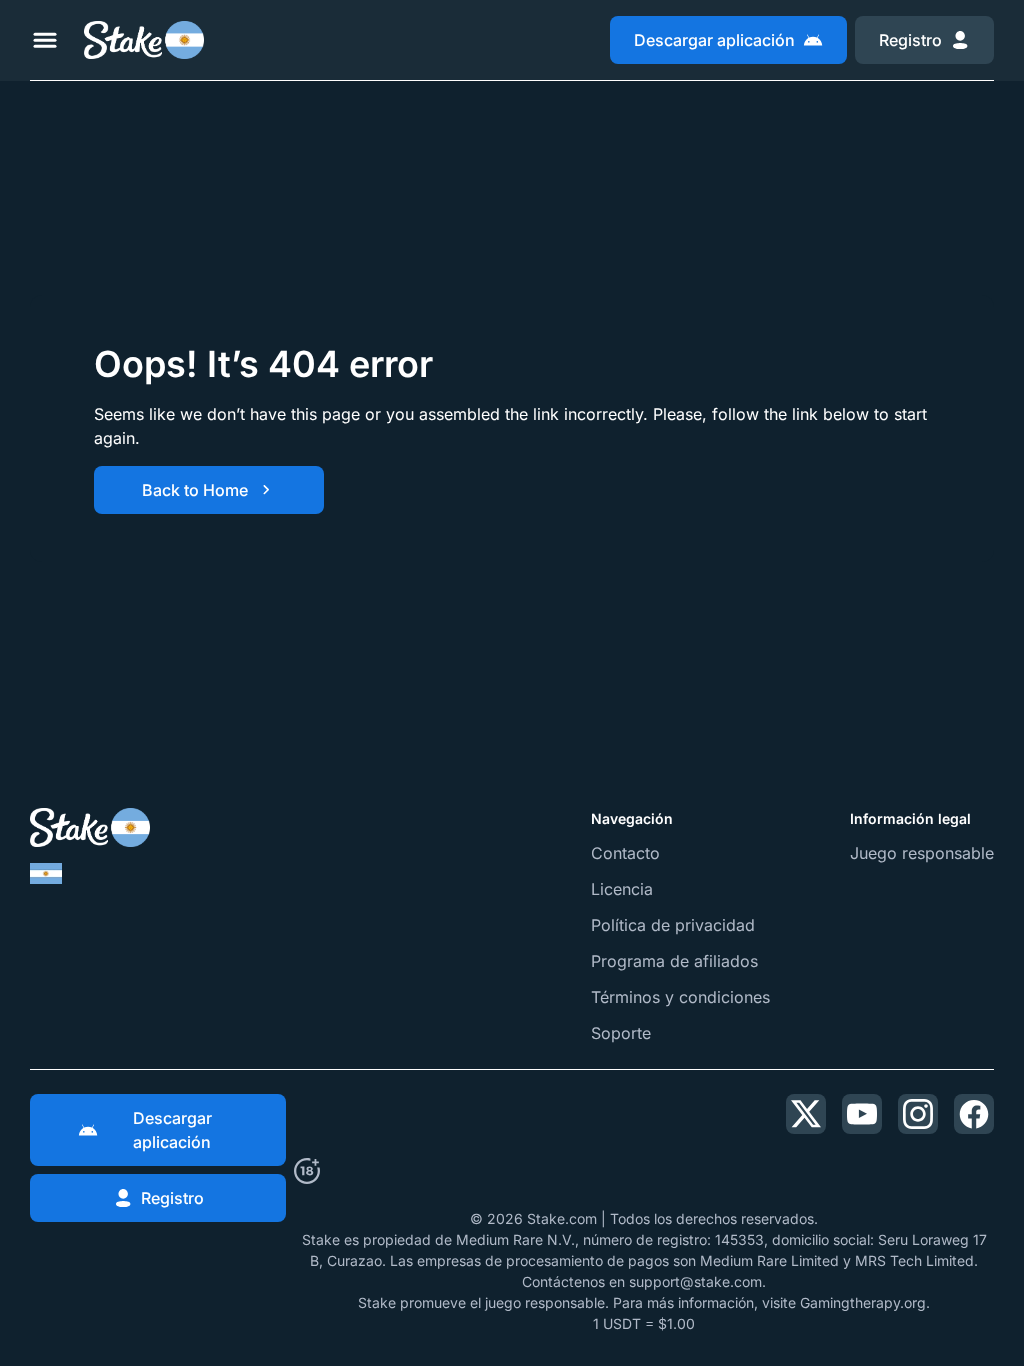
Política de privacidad (673, 925)
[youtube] (862, 1114)
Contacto (625, 853)
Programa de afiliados (674, 961)
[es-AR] (46, 873)
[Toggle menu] (45, 40)
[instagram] (918, 1114)
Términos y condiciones (680, 997)
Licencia (622, 889)
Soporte (621, 1033)
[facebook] (974, 1114)
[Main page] (144, 40)
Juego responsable (922, 853)
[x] (806, 1114)
